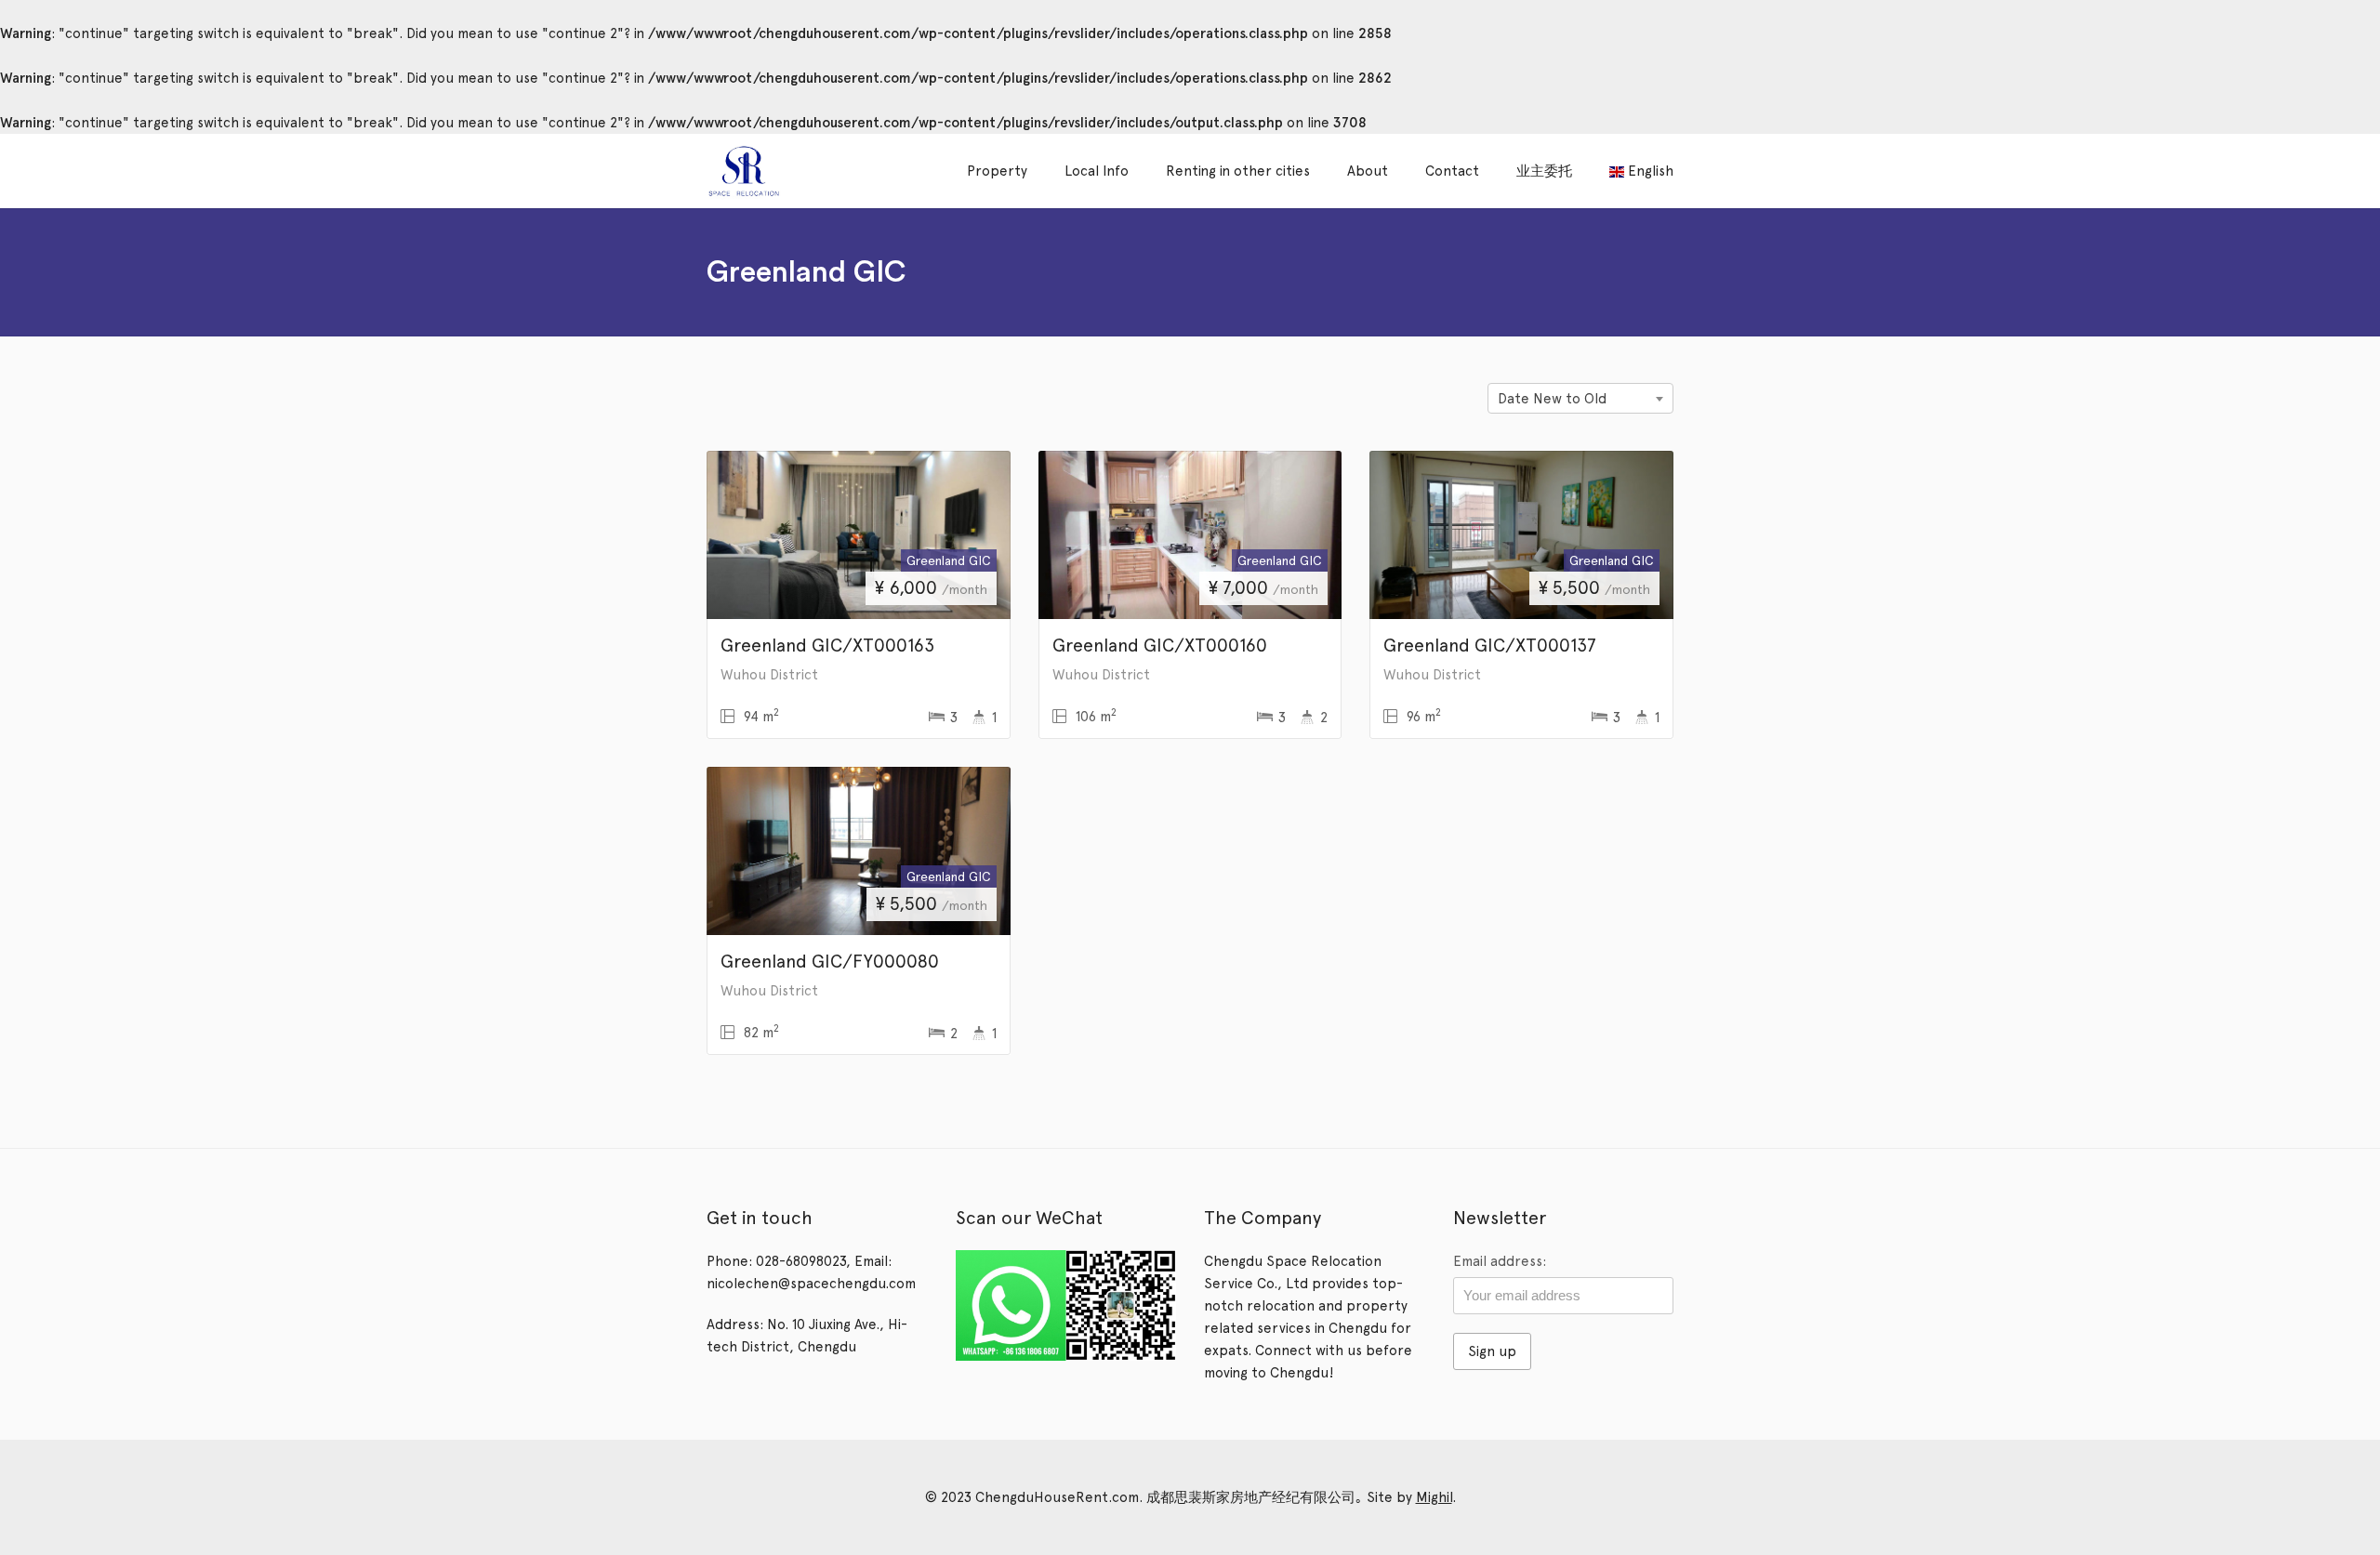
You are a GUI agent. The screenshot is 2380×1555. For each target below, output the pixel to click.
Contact (1452, 171)
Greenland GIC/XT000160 (1160, 645)
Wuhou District (769, 675)
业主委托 (1544, 171)
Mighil (1434, 1497)
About (1368, 171)
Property (997, 171)
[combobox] (1580, 398)
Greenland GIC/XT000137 (1490, 645)
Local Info (1097, 171)
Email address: (1500, 1261)
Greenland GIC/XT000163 (827, 645)
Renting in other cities (1238, 171)
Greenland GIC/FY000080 (830, 961)
